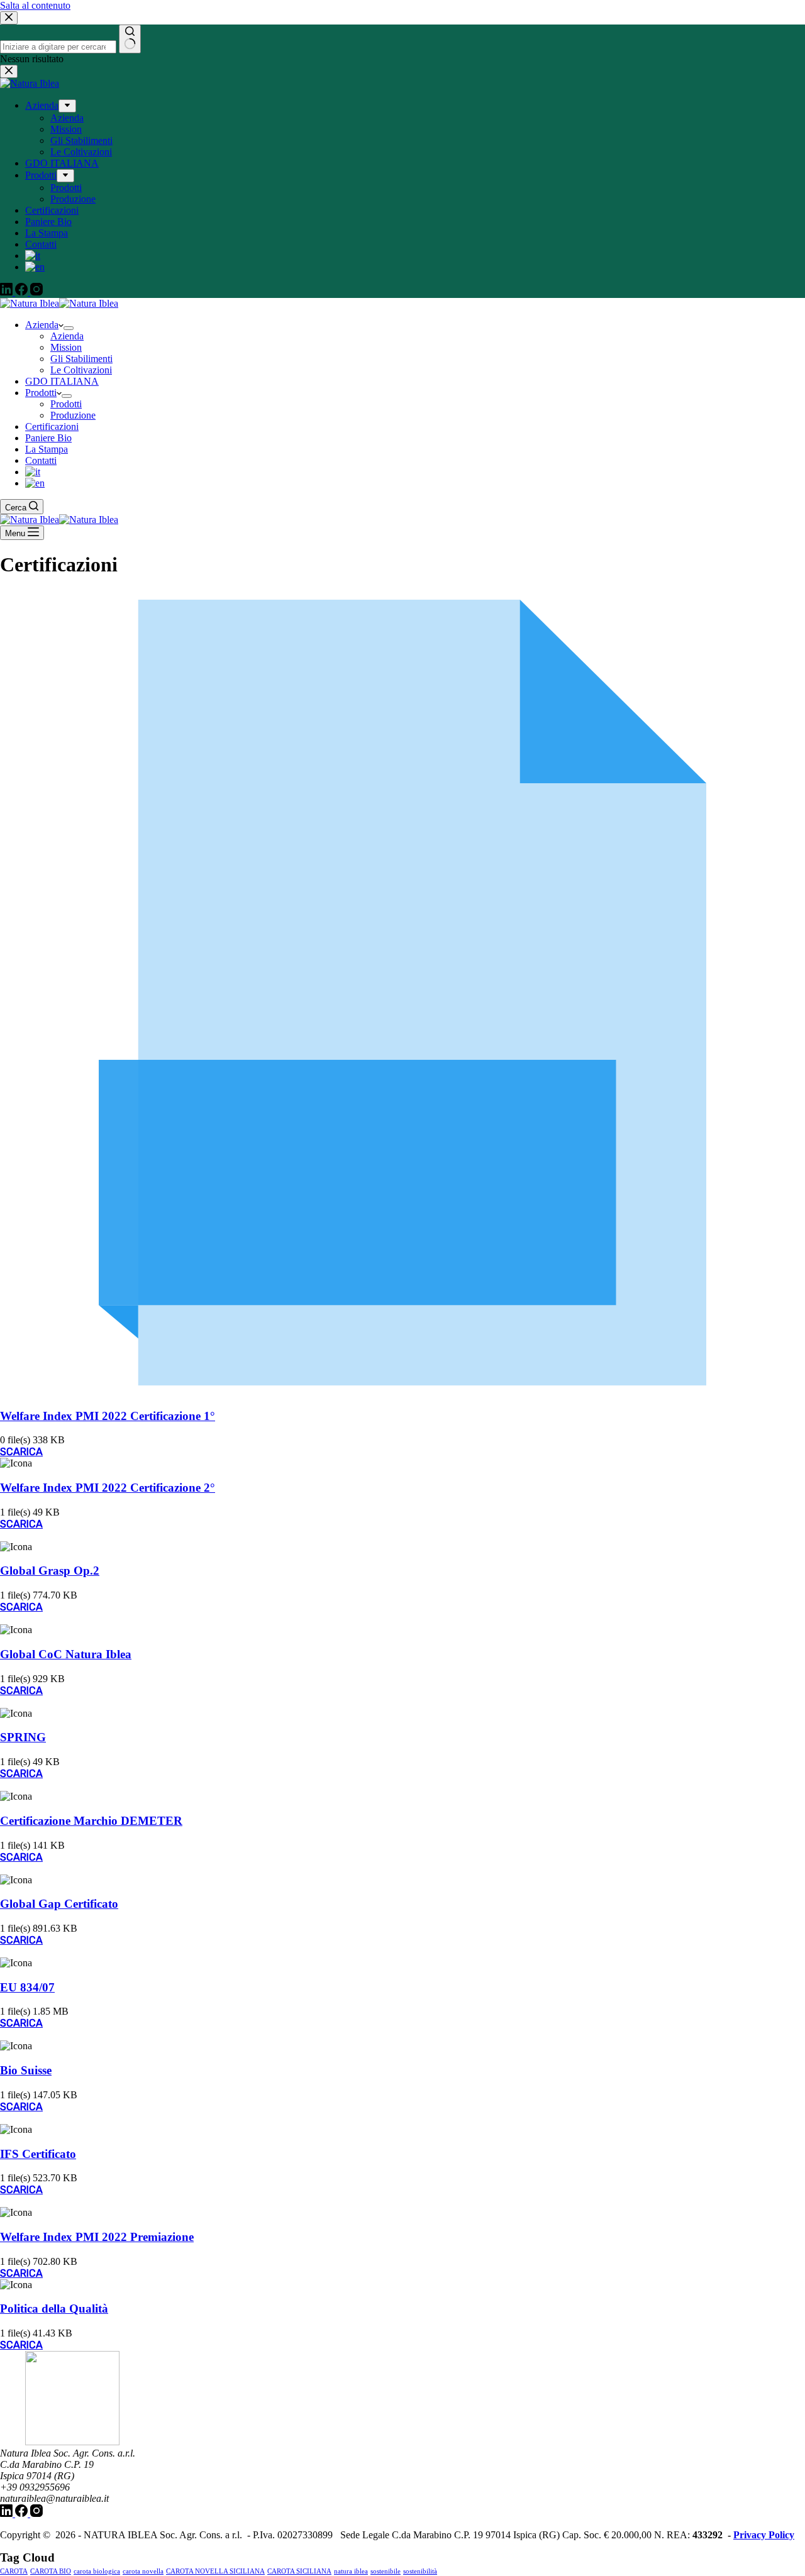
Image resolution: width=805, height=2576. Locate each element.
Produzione (73, 415)
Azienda (42, 325)
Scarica (21, 1452)
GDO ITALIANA (62, 381)
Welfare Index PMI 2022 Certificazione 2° (108, 1488)
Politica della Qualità (54, 2309)
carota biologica (97, 2571)
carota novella (143, 2571)
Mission (66, 347)
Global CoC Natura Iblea (66, 1654)
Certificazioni (52, 427)
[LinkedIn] (8, 2513)
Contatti (41, 460)
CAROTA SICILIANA (299, 2571)
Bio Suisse (26, 2070)
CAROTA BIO (51, 2571)
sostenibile (386, 2571)
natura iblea (351, 2571)
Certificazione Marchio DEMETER (91, 1821)
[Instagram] (36, 2513)
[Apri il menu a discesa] (69, 328)
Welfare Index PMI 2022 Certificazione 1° (108, 1416)
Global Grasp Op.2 (50, 1571)
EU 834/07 (27, 1987)
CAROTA (14, 2571)
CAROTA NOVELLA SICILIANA (215, 2571)
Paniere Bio (48, 438)
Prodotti (41, 393)
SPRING (23, 1737)
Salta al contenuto (35, 5)
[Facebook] (23, 2513)
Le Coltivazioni (81, 370)
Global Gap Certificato (59, 1904)
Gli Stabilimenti (81, 359)
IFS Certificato (38, 2154)
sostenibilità (420, 2571)
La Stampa (47, 449)
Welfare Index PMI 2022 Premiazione (97, 2237)
